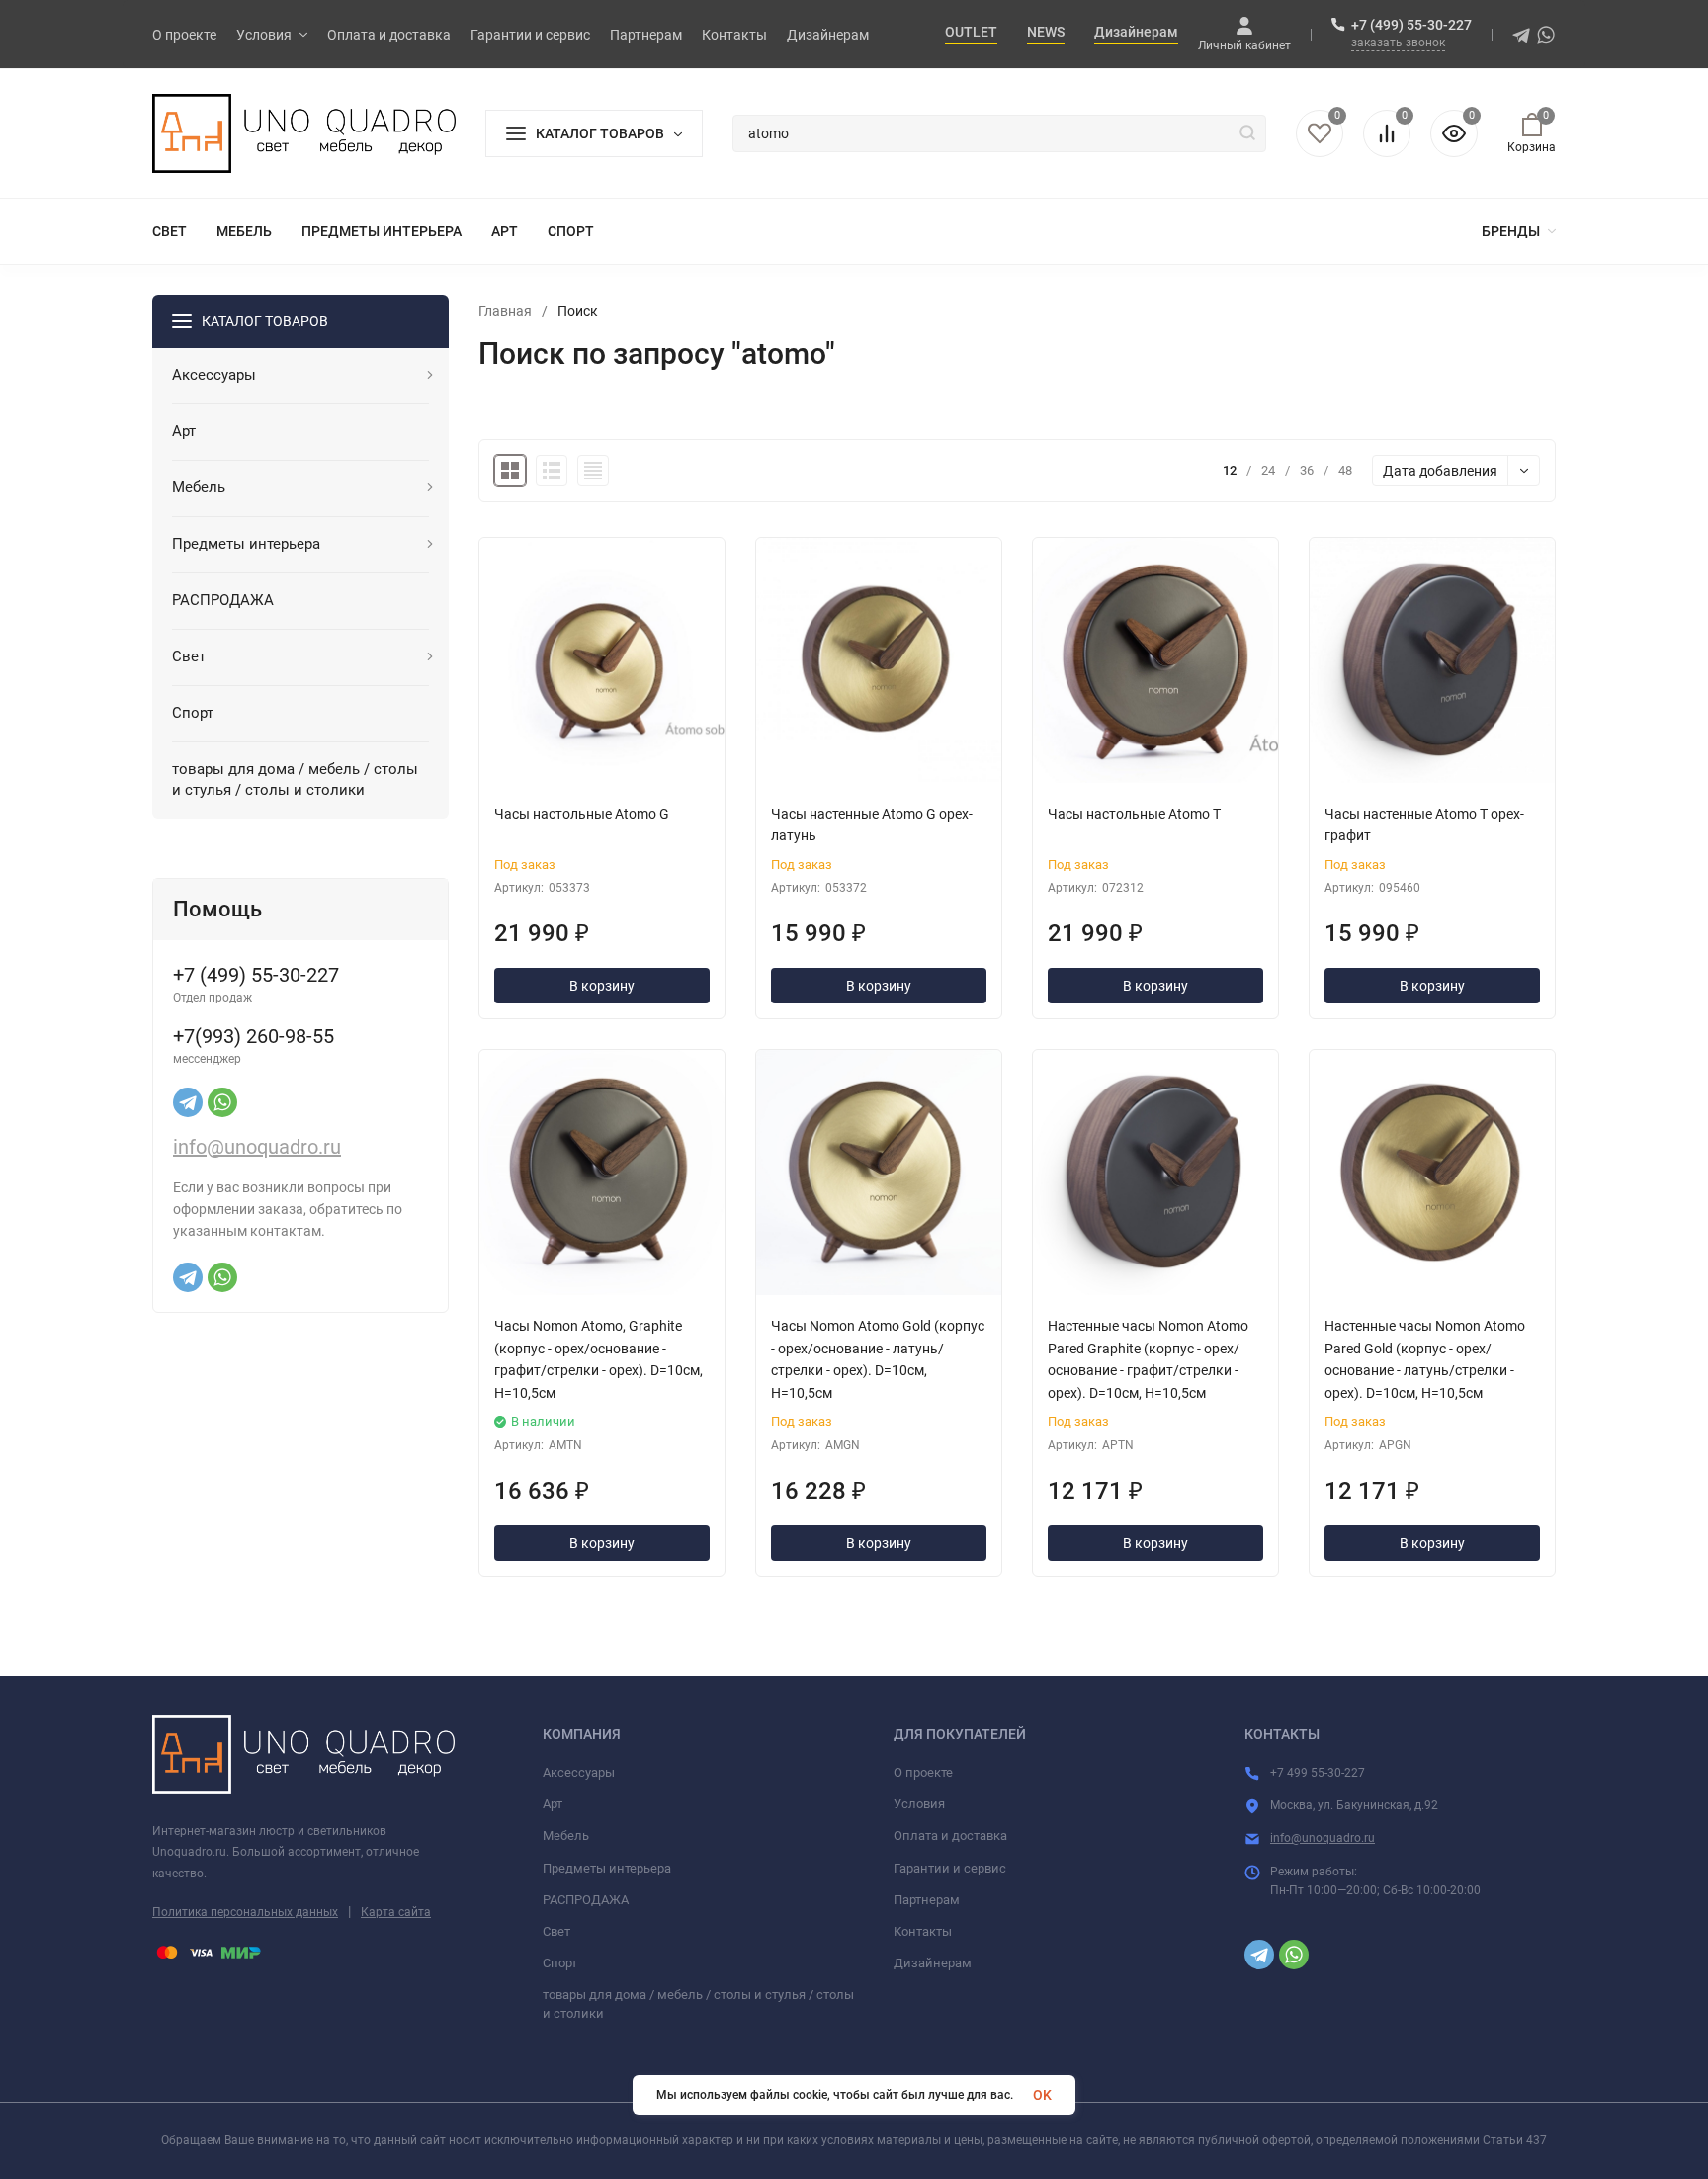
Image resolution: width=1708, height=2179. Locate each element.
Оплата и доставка (950, 1835)
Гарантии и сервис (950, 1868)
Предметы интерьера (607, 1868)
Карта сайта (396, 1912)
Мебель (566, 1835)
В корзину (602, 986)
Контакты (923, 1931)
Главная (505, 311)
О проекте (923, 1772)
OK (1042, 2095)
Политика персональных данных (245, 1912)
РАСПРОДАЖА (586, 1900)
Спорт (560, 1963)
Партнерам (927, 1900)
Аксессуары (579, 1772)
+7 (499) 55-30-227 (1411, 25)
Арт (553, 1804)
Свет (556, 1931)
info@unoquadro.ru (257, 1147)
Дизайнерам (933, 1963)
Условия (919, 1804)
